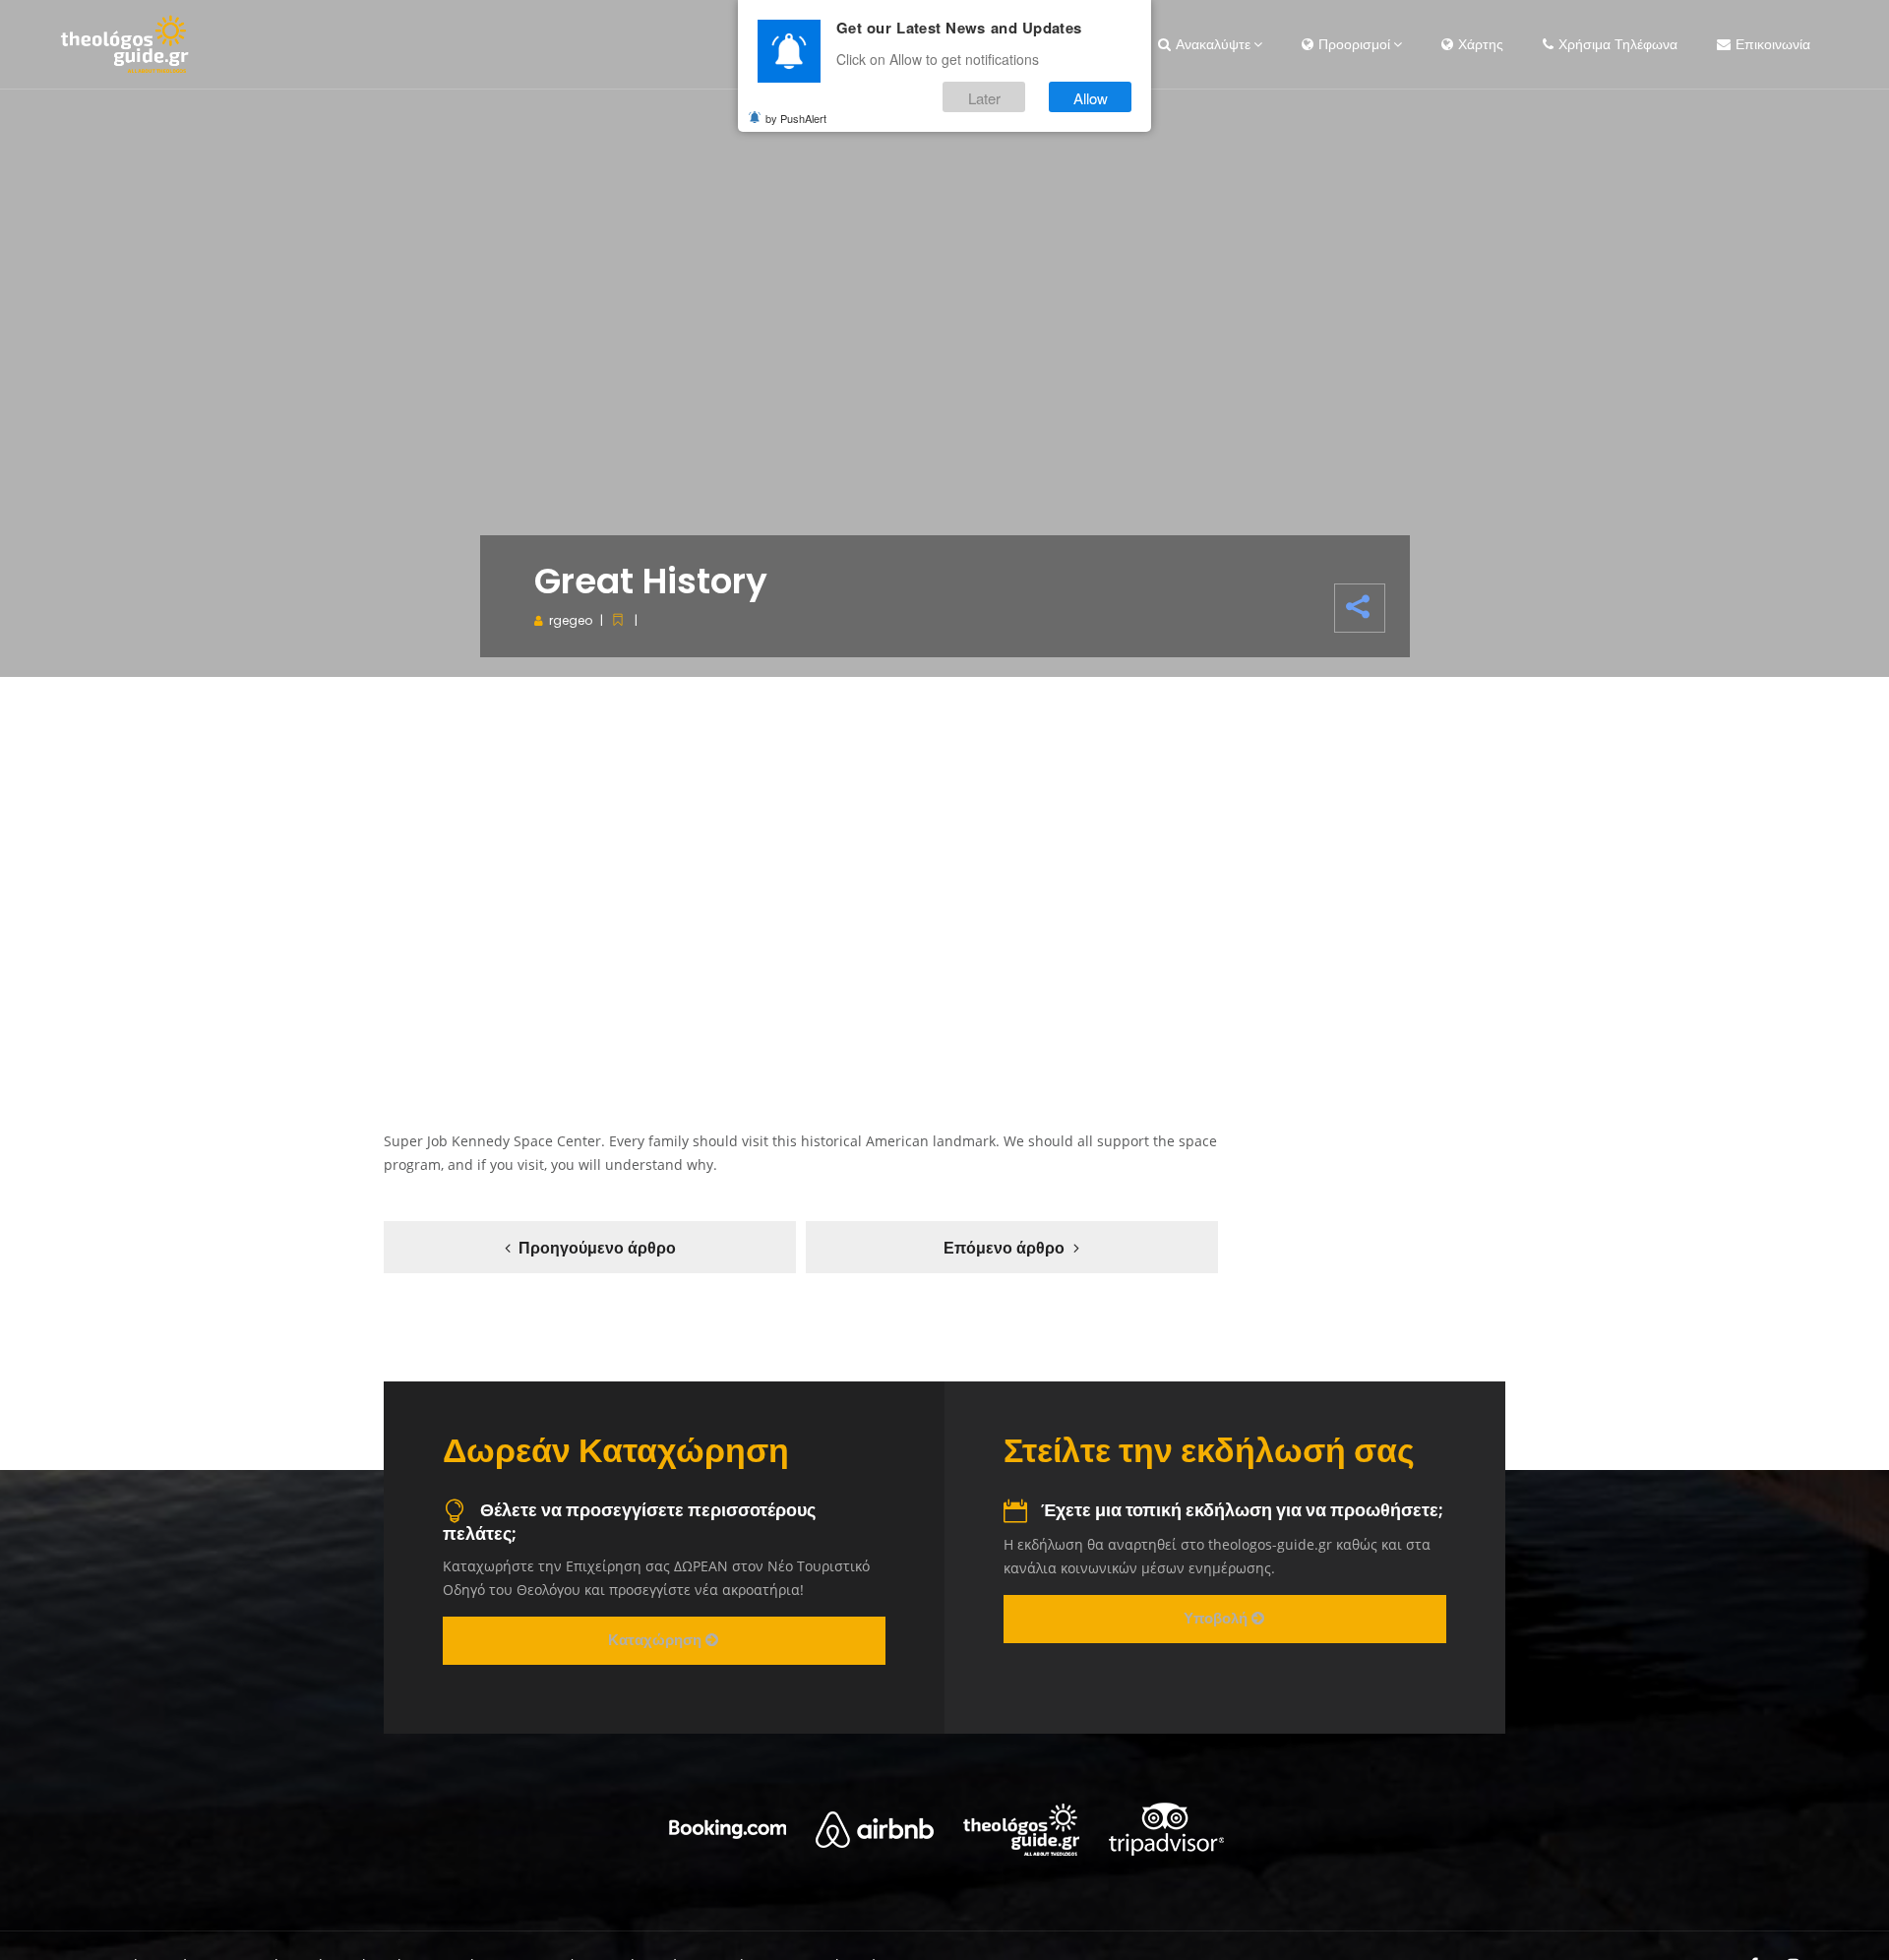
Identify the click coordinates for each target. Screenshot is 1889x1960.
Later (984, 97)
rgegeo (571, 620)
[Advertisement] (944, 874)
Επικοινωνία (1773, 44)
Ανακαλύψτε (1213, 44)
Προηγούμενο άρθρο (597, 1248)
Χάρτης (1481, 44)
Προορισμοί (1354, 44)
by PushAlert (796, 118)
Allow (1091, 97)
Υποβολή (1218, 1618)
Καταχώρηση (657, 1640)
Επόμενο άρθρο (1004, 1248)
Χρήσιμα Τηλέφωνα (1618, 44)
